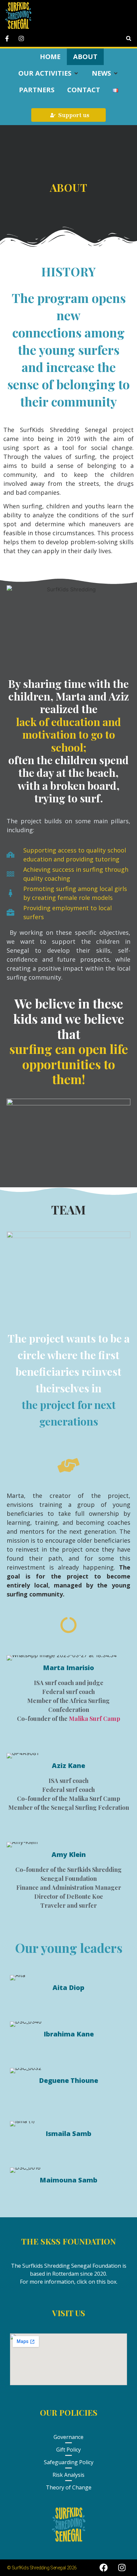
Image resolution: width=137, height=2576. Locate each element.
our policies (69, 2412)
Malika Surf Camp (94, 1719)
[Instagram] (122, 2568)
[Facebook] (103, 2568)
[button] (129, 38)
